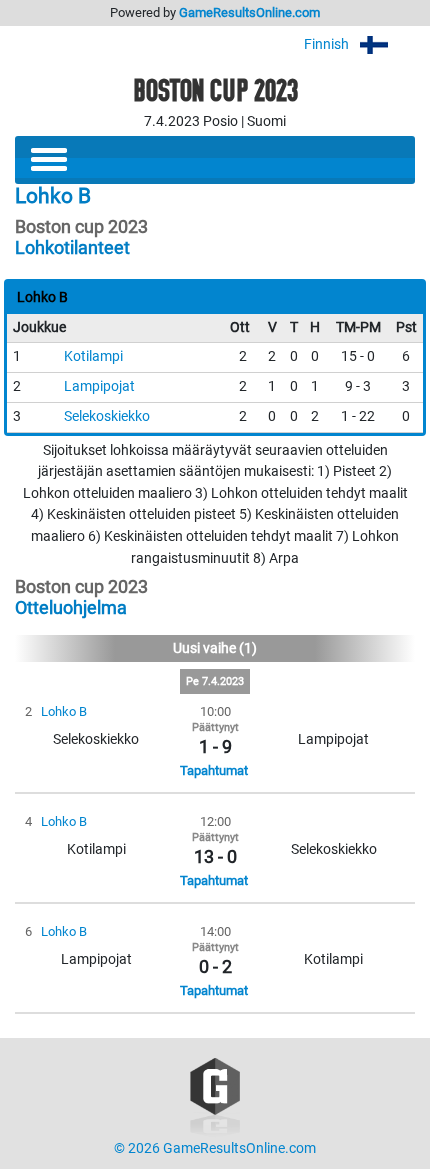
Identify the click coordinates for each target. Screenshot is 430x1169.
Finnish (328, 44)
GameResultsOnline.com (249, 12)
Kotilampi (93, 356)
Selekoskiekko (107, 416)
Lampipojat (99, 386)
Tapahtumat (214, 770)
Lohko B (64, 711)
